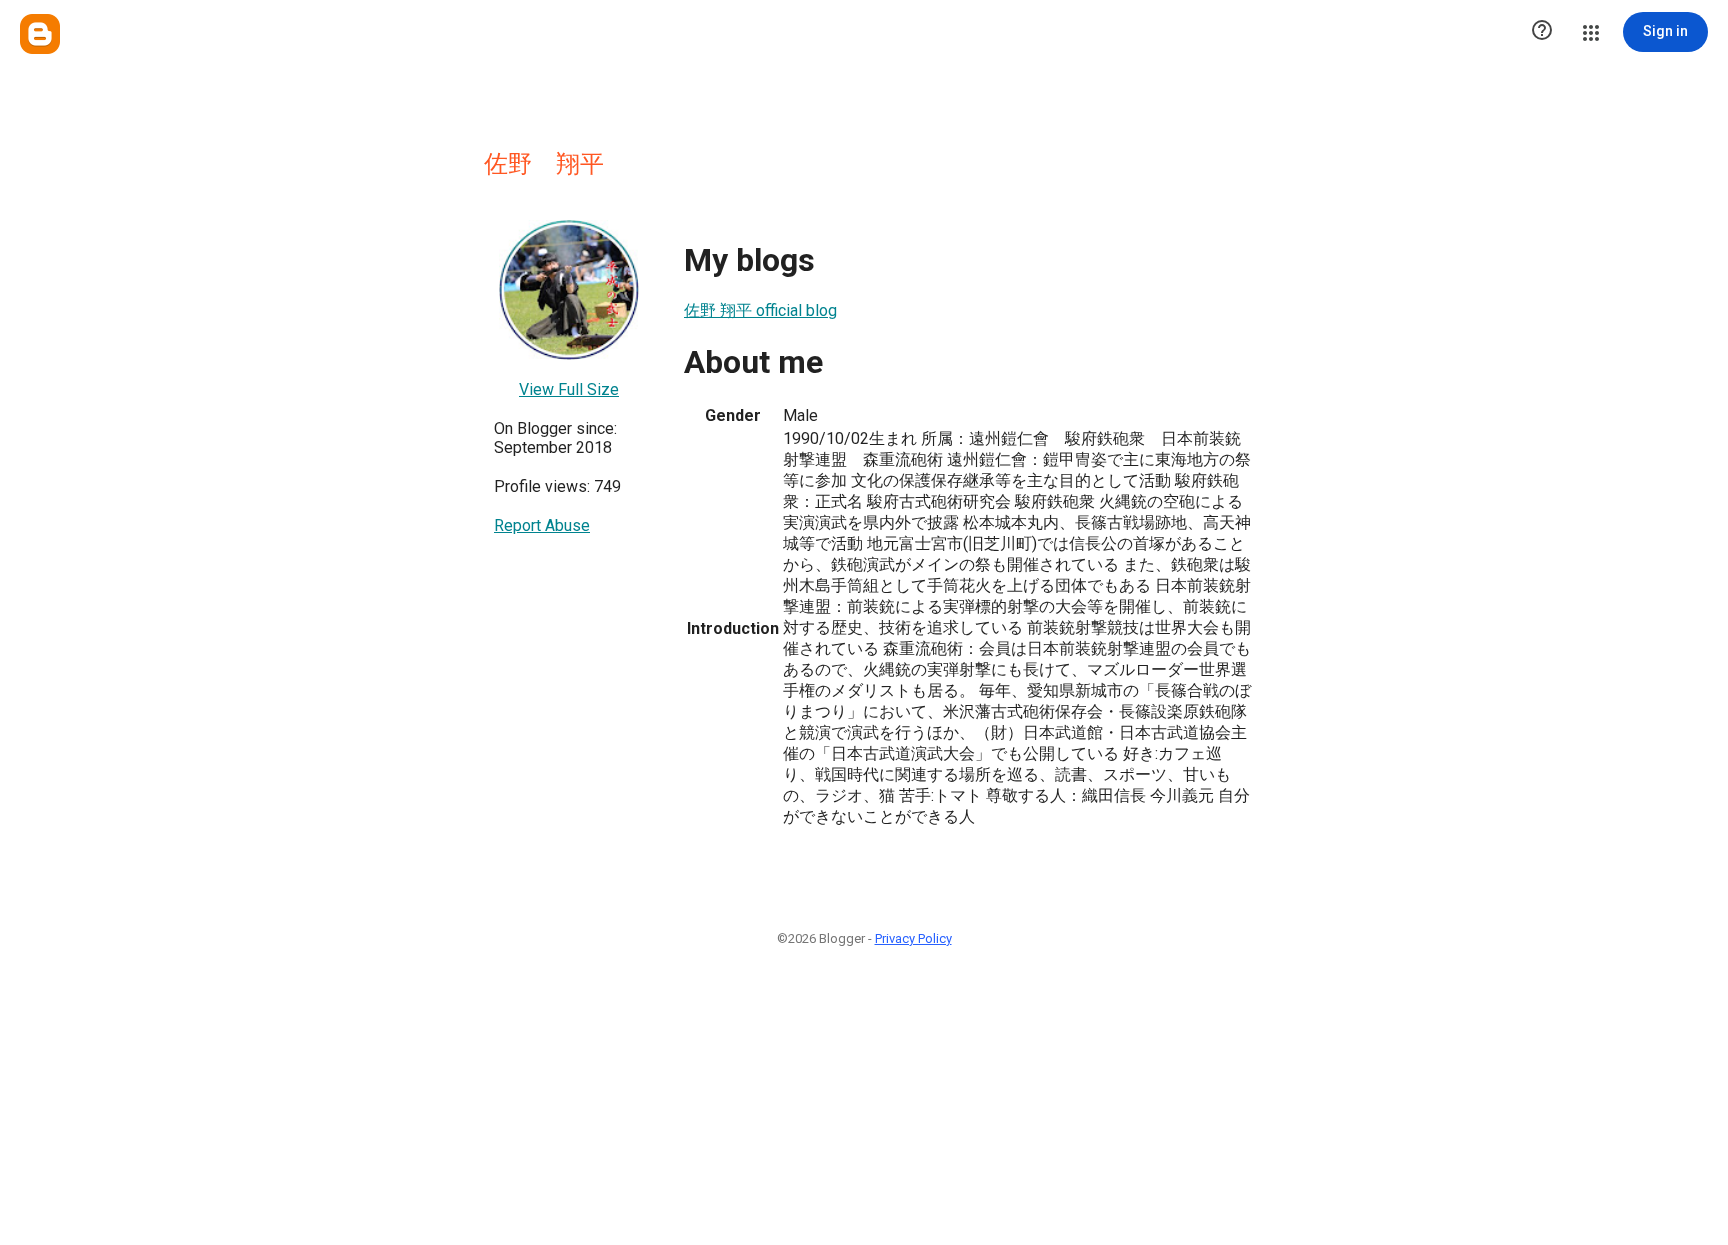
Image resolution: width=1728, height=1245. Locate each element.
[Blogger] (40, 34)
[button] (1542, 32)
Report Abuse (542, 525)
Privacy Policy (913, 938)
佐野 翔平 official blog (760, 310)
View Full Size (569, 389)
